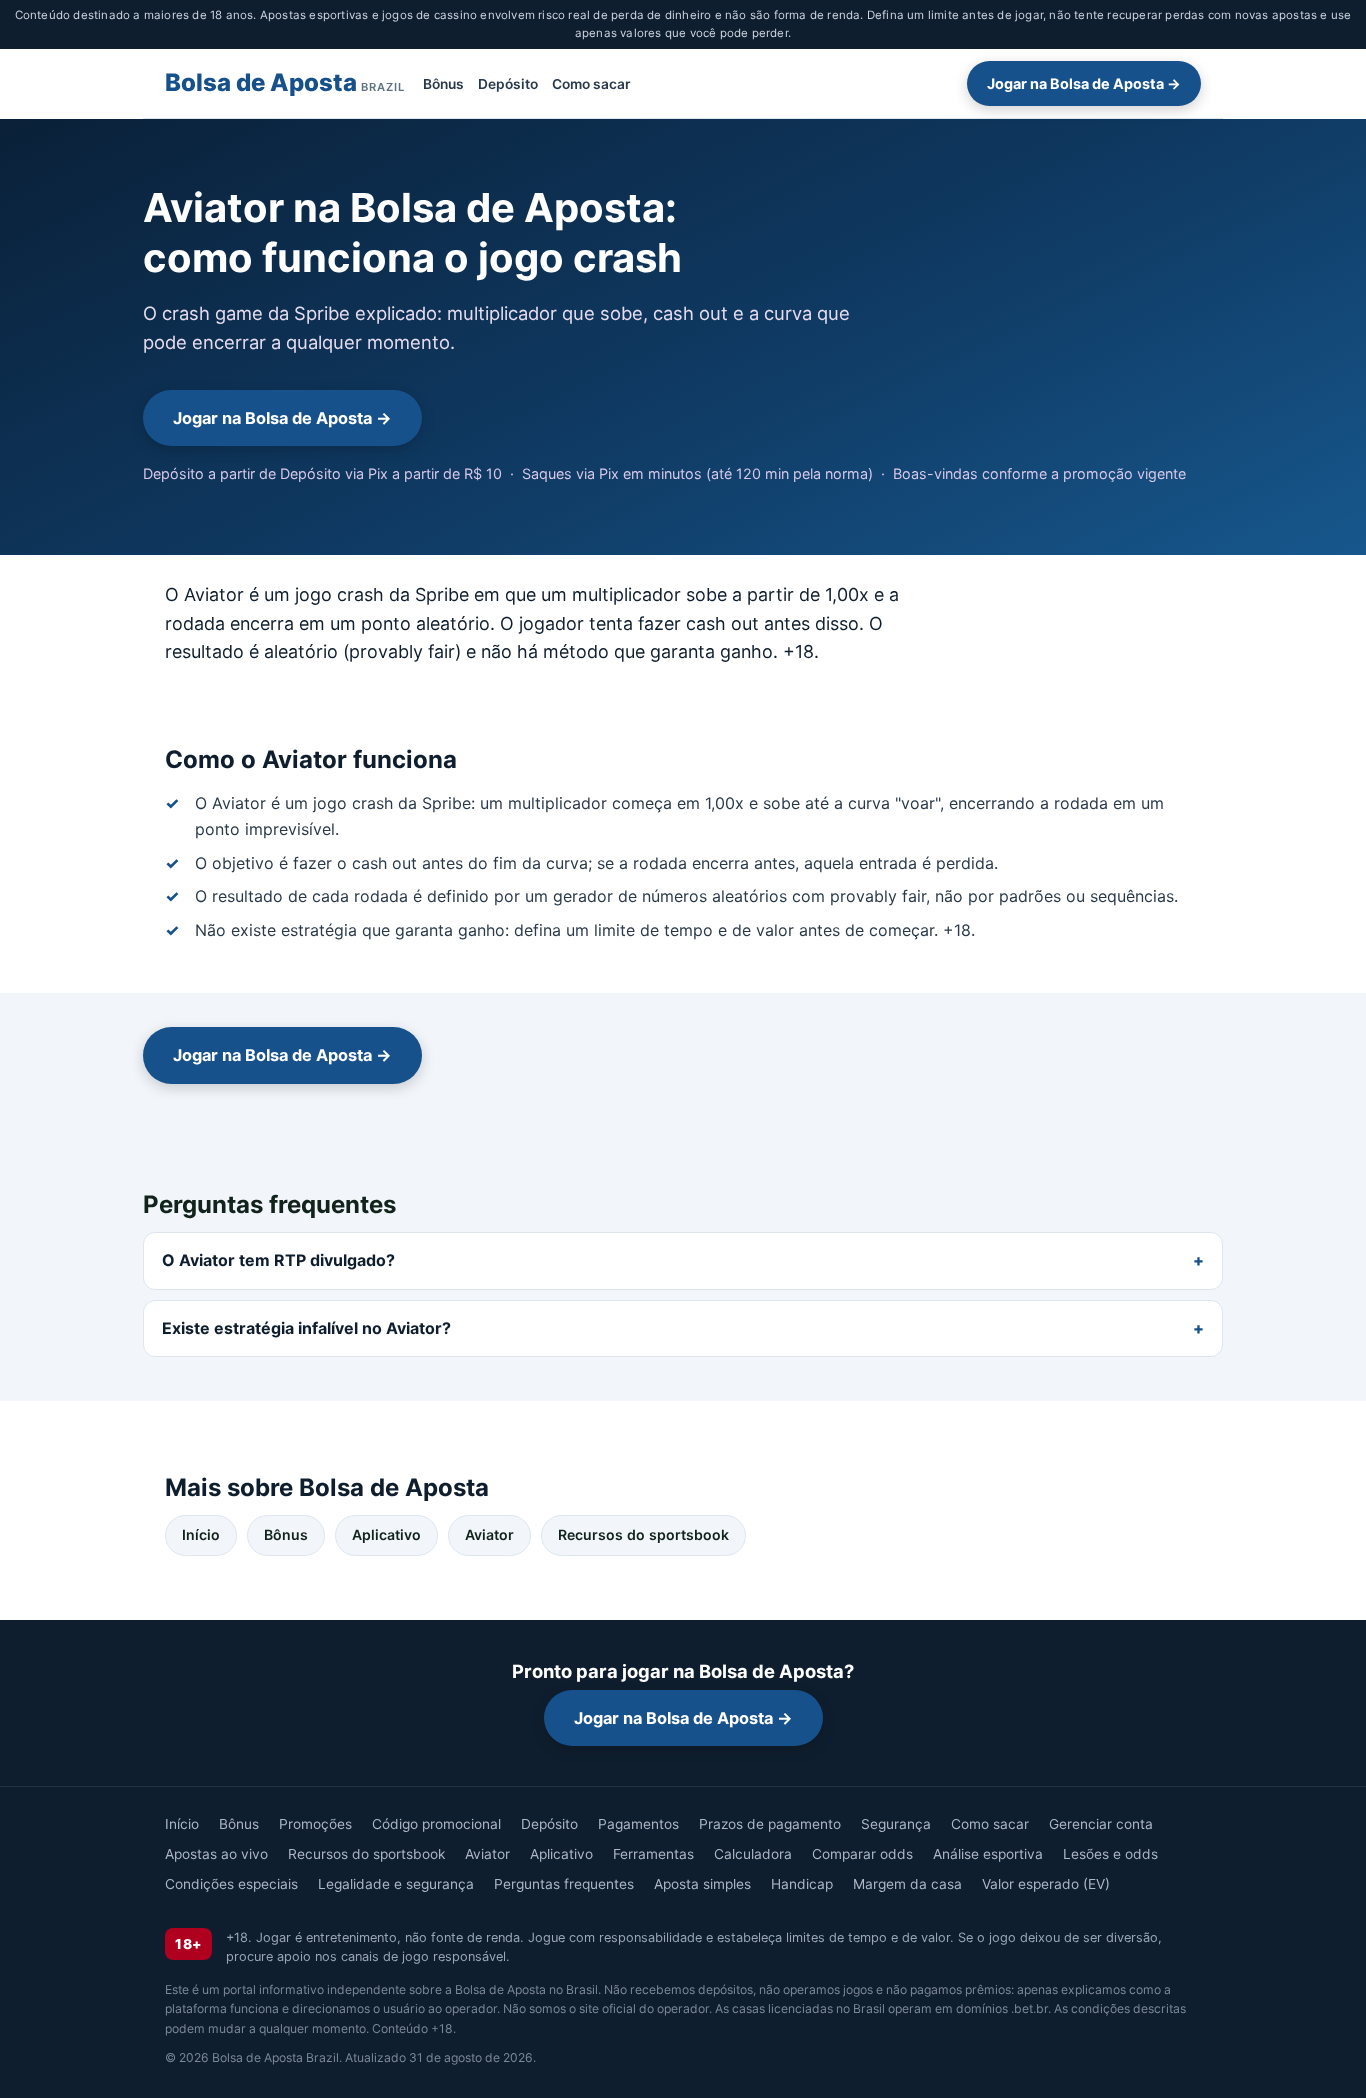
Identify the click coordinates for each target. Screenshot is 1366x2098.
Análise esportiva (988, 1854)
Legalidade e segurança (396, 1884)
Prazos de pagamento (770, 1824)
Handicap (802, 1884)
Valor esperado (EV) (1046, 1884)
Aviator (489, 1534)
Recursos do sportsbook (643, 1534)
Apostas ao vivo (216, 1854)
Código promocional (436, 1824)
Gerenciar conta (1101, 1824)
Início (201, 1534)
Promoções (315, 1824)
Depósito (508, 83)
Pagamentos (638, 1824)
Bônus (443, 83)
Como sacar (591, 83)
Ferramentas (653, 1854)
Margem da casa (907, 1884)
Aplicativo (386, 1534)
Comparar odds (862, 1854)
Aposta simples (702, 1884)
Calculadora (753, 1854)
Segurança (896, 1824)
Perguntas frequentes (564, 1884)
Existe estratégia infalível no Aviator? (306, 1328)
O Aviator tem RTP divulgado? (278, 1260)
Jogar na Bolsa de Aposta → (1084, 83)
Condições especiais (231, 1884)
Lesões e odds (1110, 1854)
